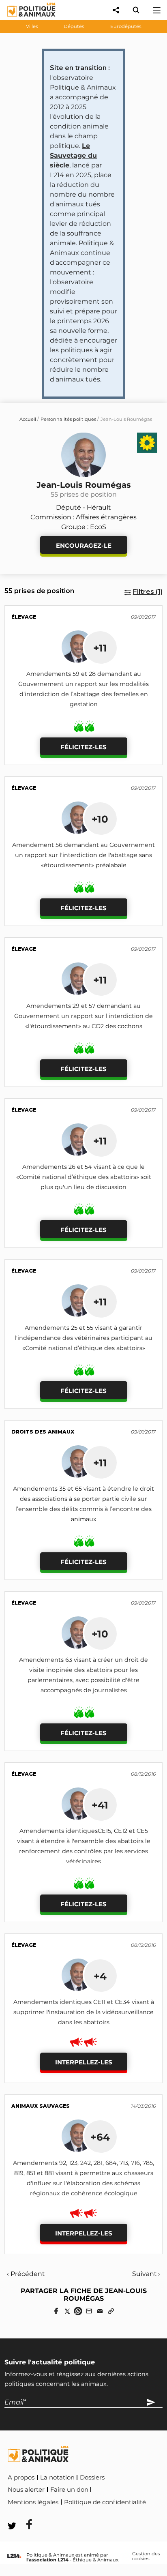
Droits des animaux (43, 1432)
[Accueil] (25, 18)
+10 (100, 819)
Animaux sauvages (41, 2106)
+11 (100, 648)
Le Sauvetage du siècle (73, 155)
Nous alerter (26, 2490)
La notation (57, 2477)
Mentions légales (33, 2502)
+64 (100, 2137)
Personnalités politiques (68, 419)
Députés (74, 26)
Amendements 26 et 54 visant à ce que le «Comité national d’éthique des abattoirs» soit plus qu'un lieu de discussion (84, 1177)
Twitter (61, 2513)
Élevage (24, 617)
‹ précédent (26, 2274)
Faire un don (69, 2490)
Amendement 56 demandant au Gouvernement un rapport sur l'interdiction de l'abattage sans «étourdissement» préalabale (83, 855)
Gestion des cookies (146, 2556)
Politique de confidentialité (105, 2502)
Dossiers (92, 2477)
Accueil (28, 419)
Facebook (24, 2513)
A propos (21, 2477)
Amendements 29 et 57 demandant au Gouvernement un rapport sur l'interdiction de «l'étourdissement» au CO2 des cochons (83, 1016)
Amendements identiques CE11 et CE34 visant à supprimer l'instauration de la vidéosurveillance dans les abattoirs (84, 2012)
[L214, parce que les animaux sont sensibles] (14, 2556)
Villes (32, 26)
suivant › (146, 2274)
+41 (100, 1805)
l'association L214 (47, 2560)
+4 (100, 1976)
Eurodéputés (126, 26)
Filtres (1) (148, 592)
